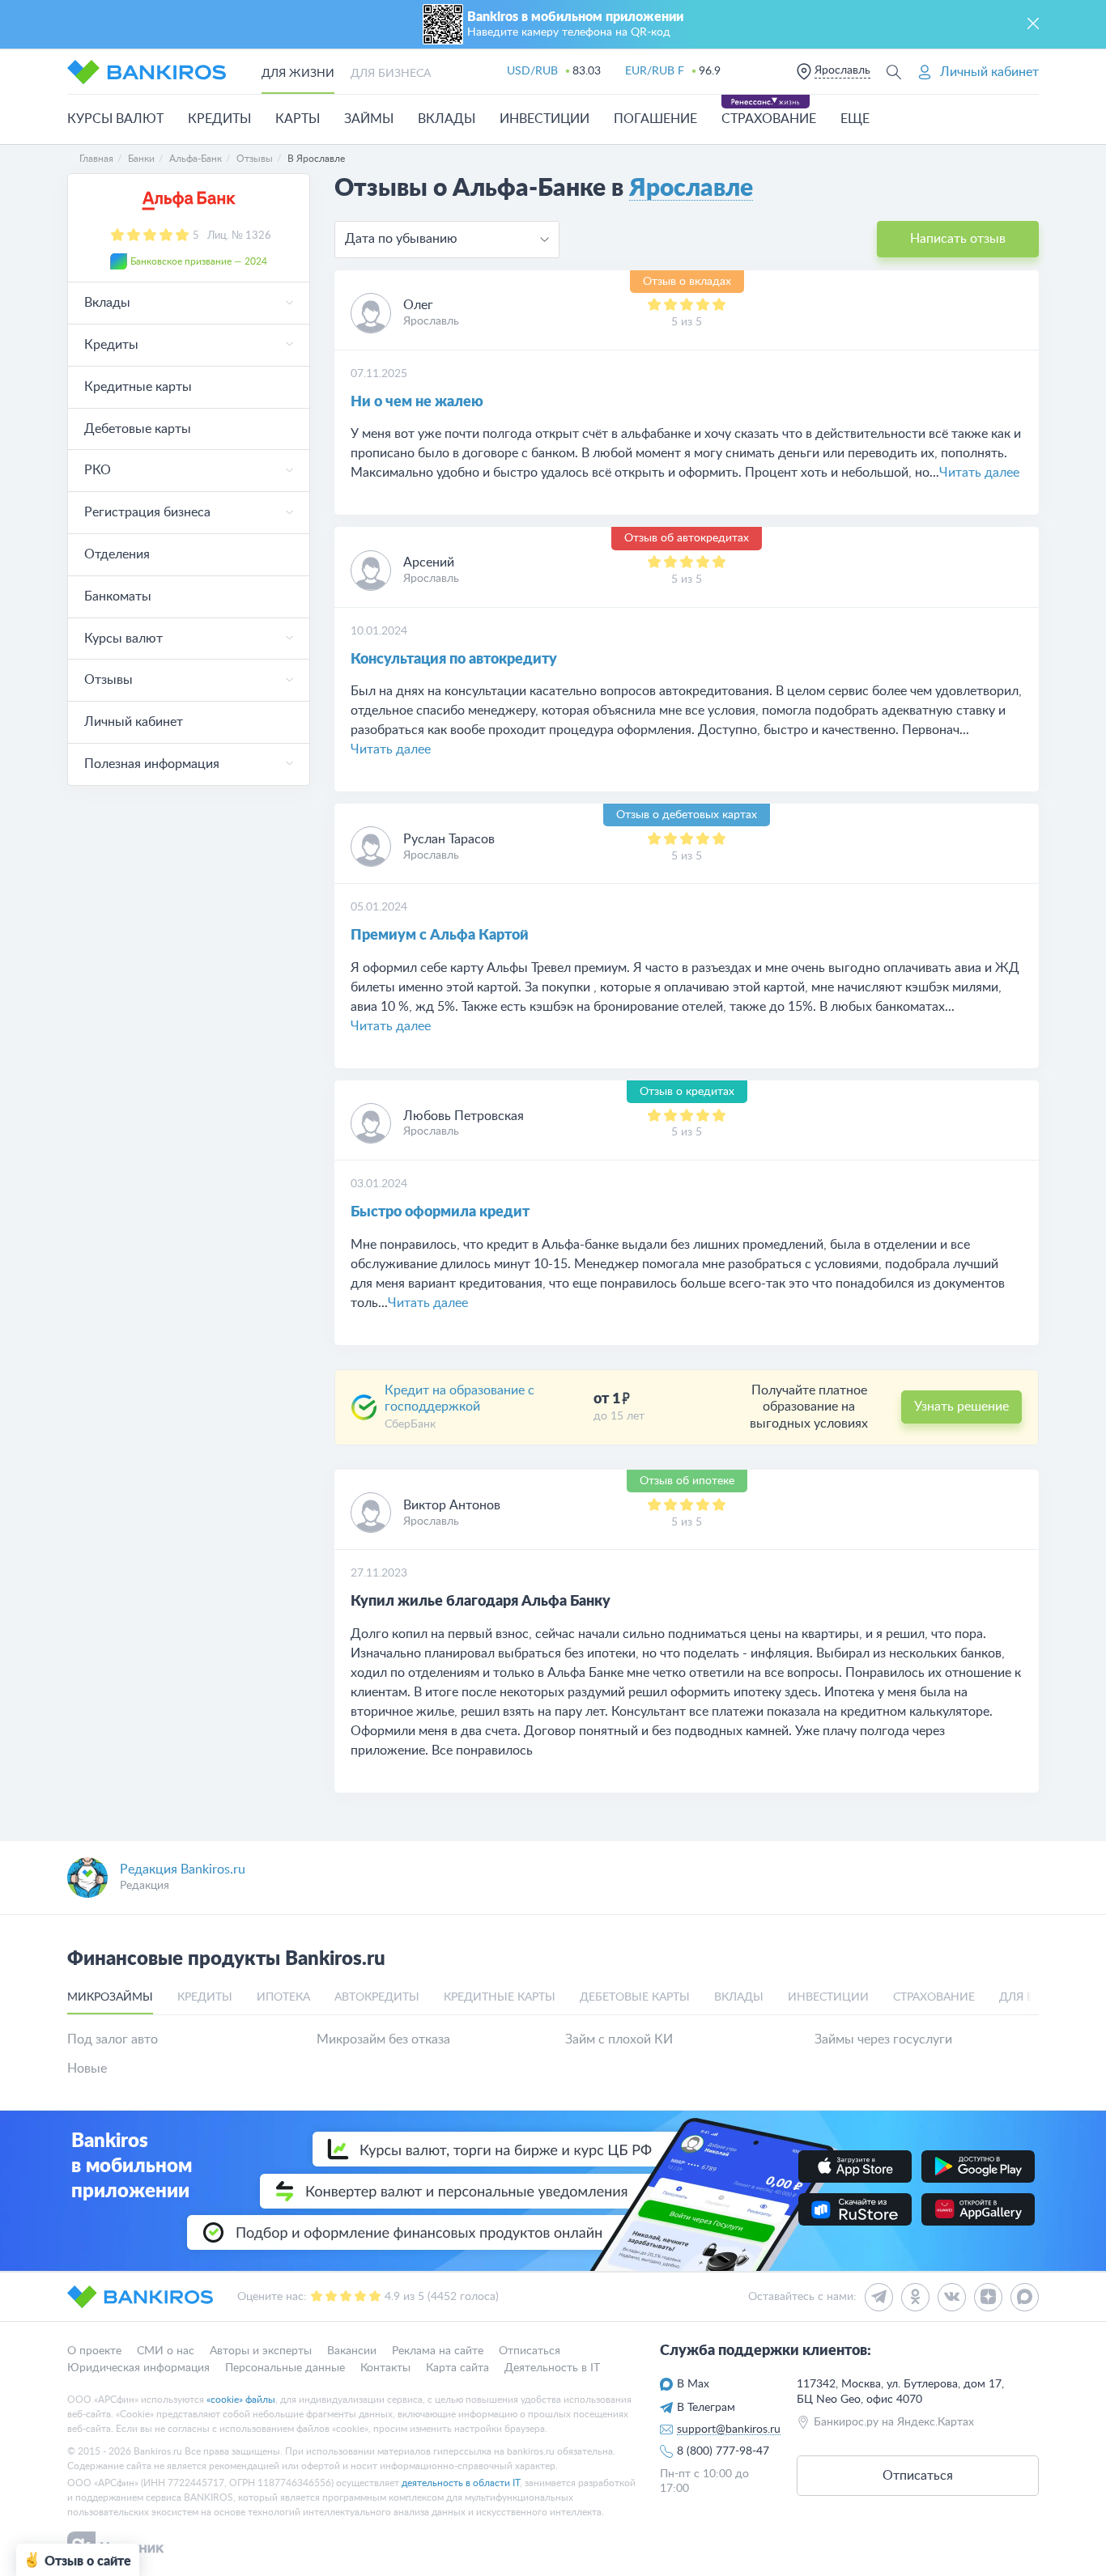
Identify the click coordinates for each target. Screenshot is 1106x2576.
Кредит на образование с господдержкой (459, 1399)
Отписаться (530, 2351)
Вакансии (352, 2351)
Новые (87, 2069)
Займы (369, 119)
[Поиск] (894, 72)
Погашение (655, 119)
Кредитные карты (138, 387)
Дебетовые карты (138, 429)
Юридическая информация (138, 2368)
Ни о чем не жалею (417, 402)
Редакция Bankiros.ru (183, 1869)
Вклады (447, 119)
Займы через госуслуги (883, 2039)
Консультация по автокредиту (454, 660)
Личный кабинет (134, 722)
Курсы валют (115, 119)
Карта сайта (457, 2368)
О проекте (94, 2351)
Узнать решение (961, 1407)
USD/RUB (532, 71)
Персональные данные (285, 2368)
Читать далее (979, 473)
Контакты (385, 2368)
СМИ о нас (166, 2351)
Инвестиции (544, 119)
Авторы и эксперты (261, 2351)
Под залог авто (113, 2039)
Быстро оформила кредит (440, 1212)
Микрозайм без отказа (383, 2039)
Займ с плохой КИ (619, 2039)
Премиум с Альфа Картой (440, 936)
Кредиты (219, 119)
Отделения (117, 554)
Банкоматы (118, 596)
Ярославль (842, 70)
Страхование (769, 119)
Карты (298, 119)
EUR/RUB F (655, 71)
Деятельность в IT (552, 2368)
